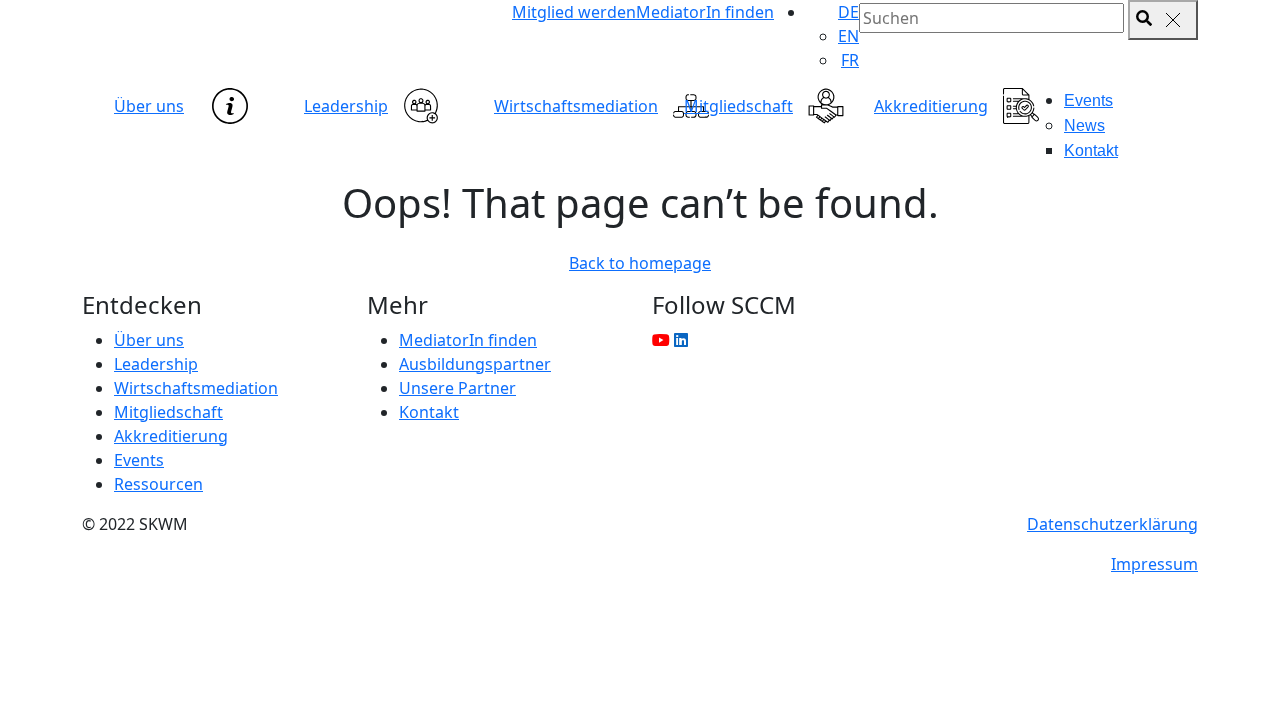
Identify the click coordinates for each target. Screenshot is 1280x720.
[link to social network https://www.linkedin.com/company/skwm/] (681, 340)
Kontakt (1091, 150)
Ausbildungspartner (475, 364)
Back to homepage (640, 263)
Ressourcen (158, 484)
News (1084, 125)
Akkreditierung (931, 106)
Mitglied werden (574, 12)
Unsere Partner (457, 388)
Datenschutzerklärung (1112, 524)
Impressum (1154, 564)
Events (1088, 100)
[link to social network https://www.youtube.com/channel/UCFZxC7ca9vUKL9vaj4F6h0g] (661, 340)
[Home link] (260, 35)
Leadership (346, 106)
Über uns (149, 106)
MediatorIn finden (705, 12)
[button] (848, 12)
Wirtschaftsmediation (576, 106)
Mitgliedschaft (738, 106)
